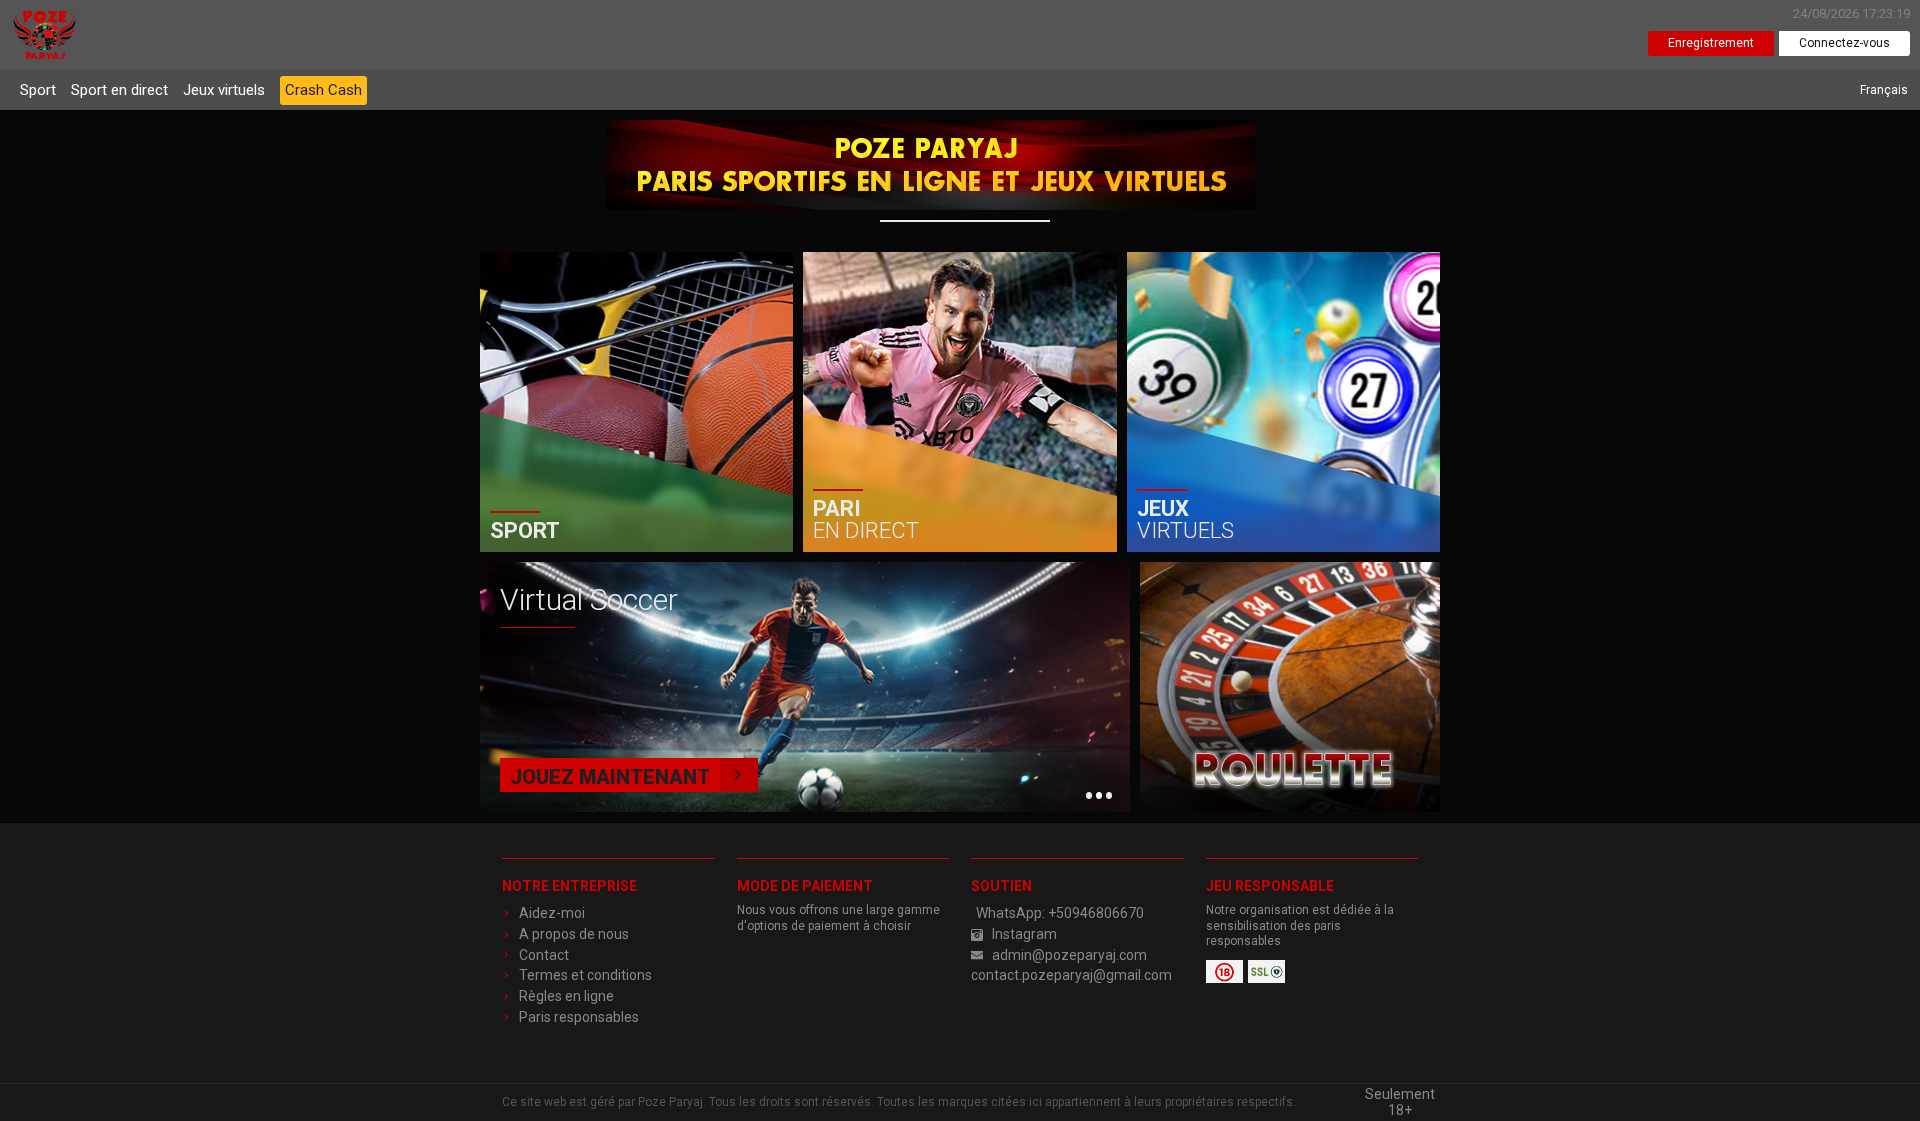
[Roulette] (1290, 687)
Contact (544, 955)
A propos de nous (574, 934)
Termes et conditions (585, 975)
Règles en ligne (566, 996)
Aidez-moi (552, 913)
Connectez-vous (1844, 43)
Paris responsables (579, 1017)
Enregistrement (1711, 43)
